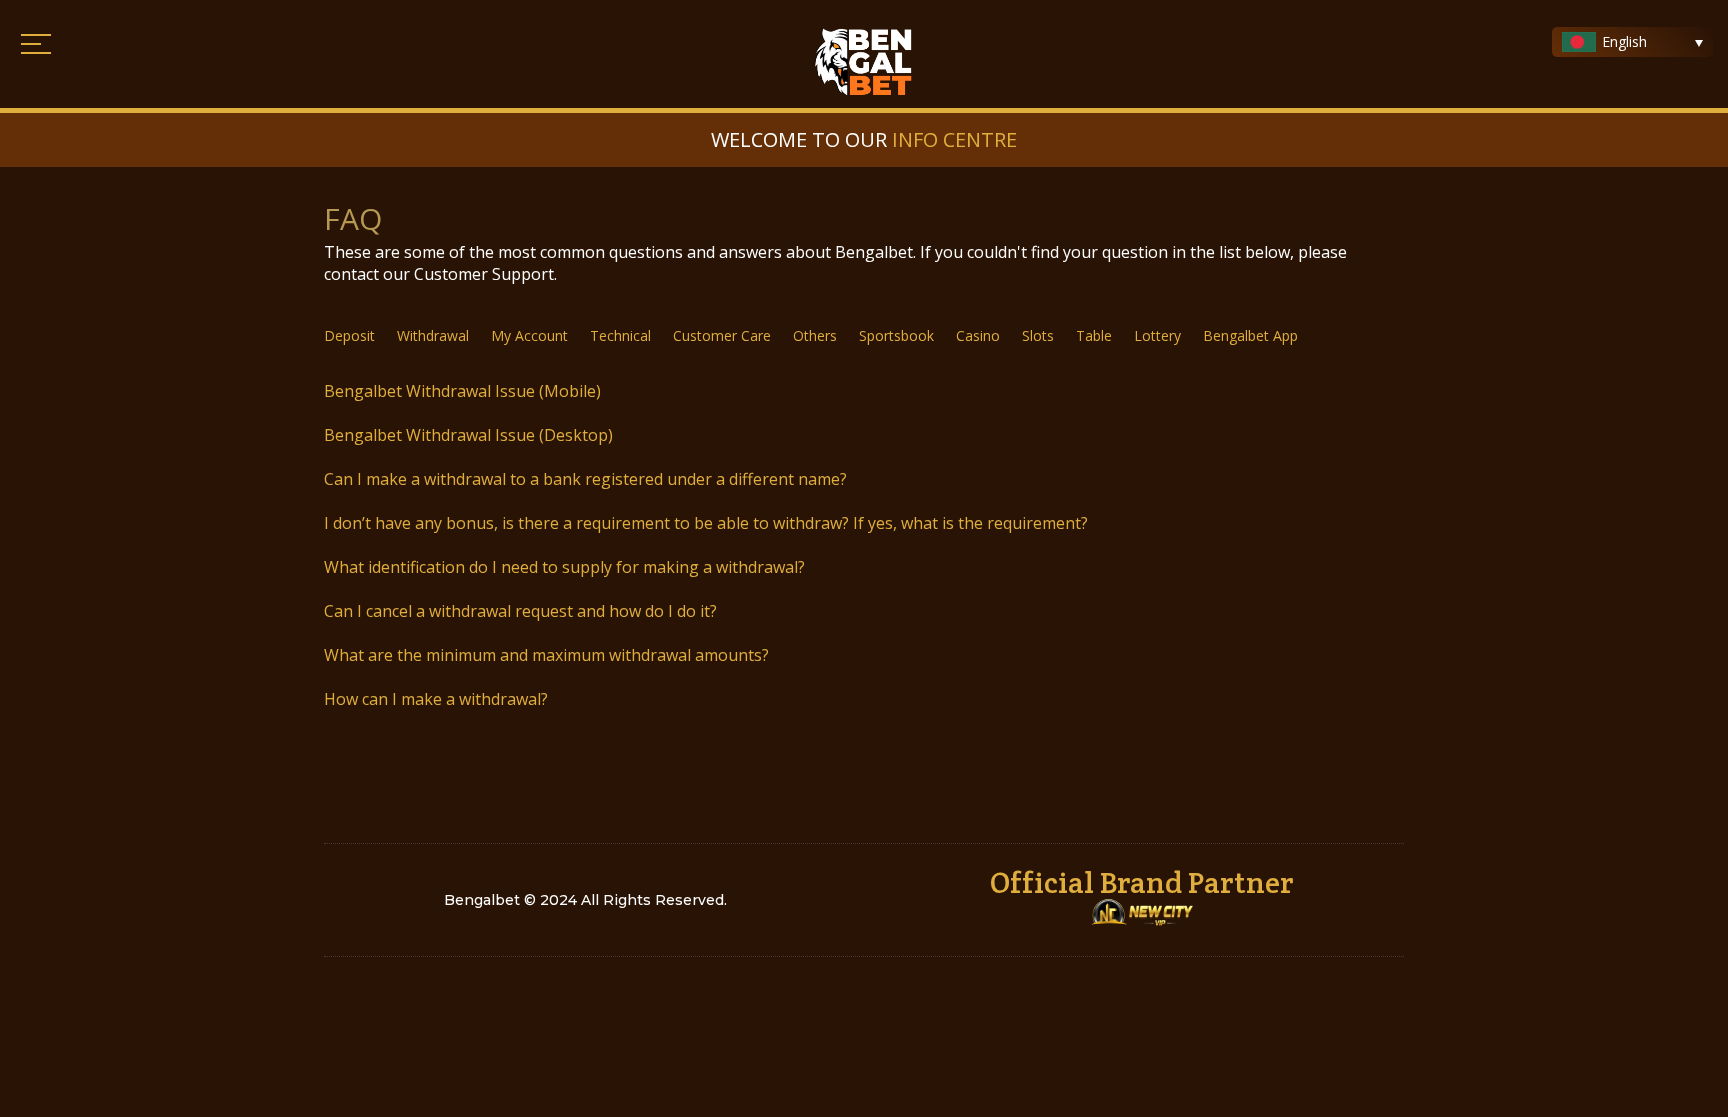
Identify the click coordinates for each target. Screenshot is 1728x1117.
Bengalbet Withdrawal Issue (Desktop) (468, 435)
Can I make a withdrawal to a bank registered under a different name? (585, 479)
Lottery (1157, 337)
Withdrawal (433, 337)
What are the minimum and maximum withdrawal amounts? (546, 655)
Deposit (349, 337)
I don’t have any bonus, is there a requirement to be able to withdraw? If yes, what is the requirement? (706, 523)
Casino (978, 337)
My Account (529, 337)
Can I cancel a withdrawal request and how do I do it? (520, 611)
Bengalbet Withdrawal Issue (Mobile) (462, 391)
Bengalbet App (1250, 337)
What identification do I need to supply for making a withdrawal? (564, 567)
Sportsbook (896, 337)
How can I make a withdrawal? (436, 699)
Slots (1038, 337)
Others (815, 337)
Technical (620, 337)
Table (1094, 337)
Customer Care (722, 337)
